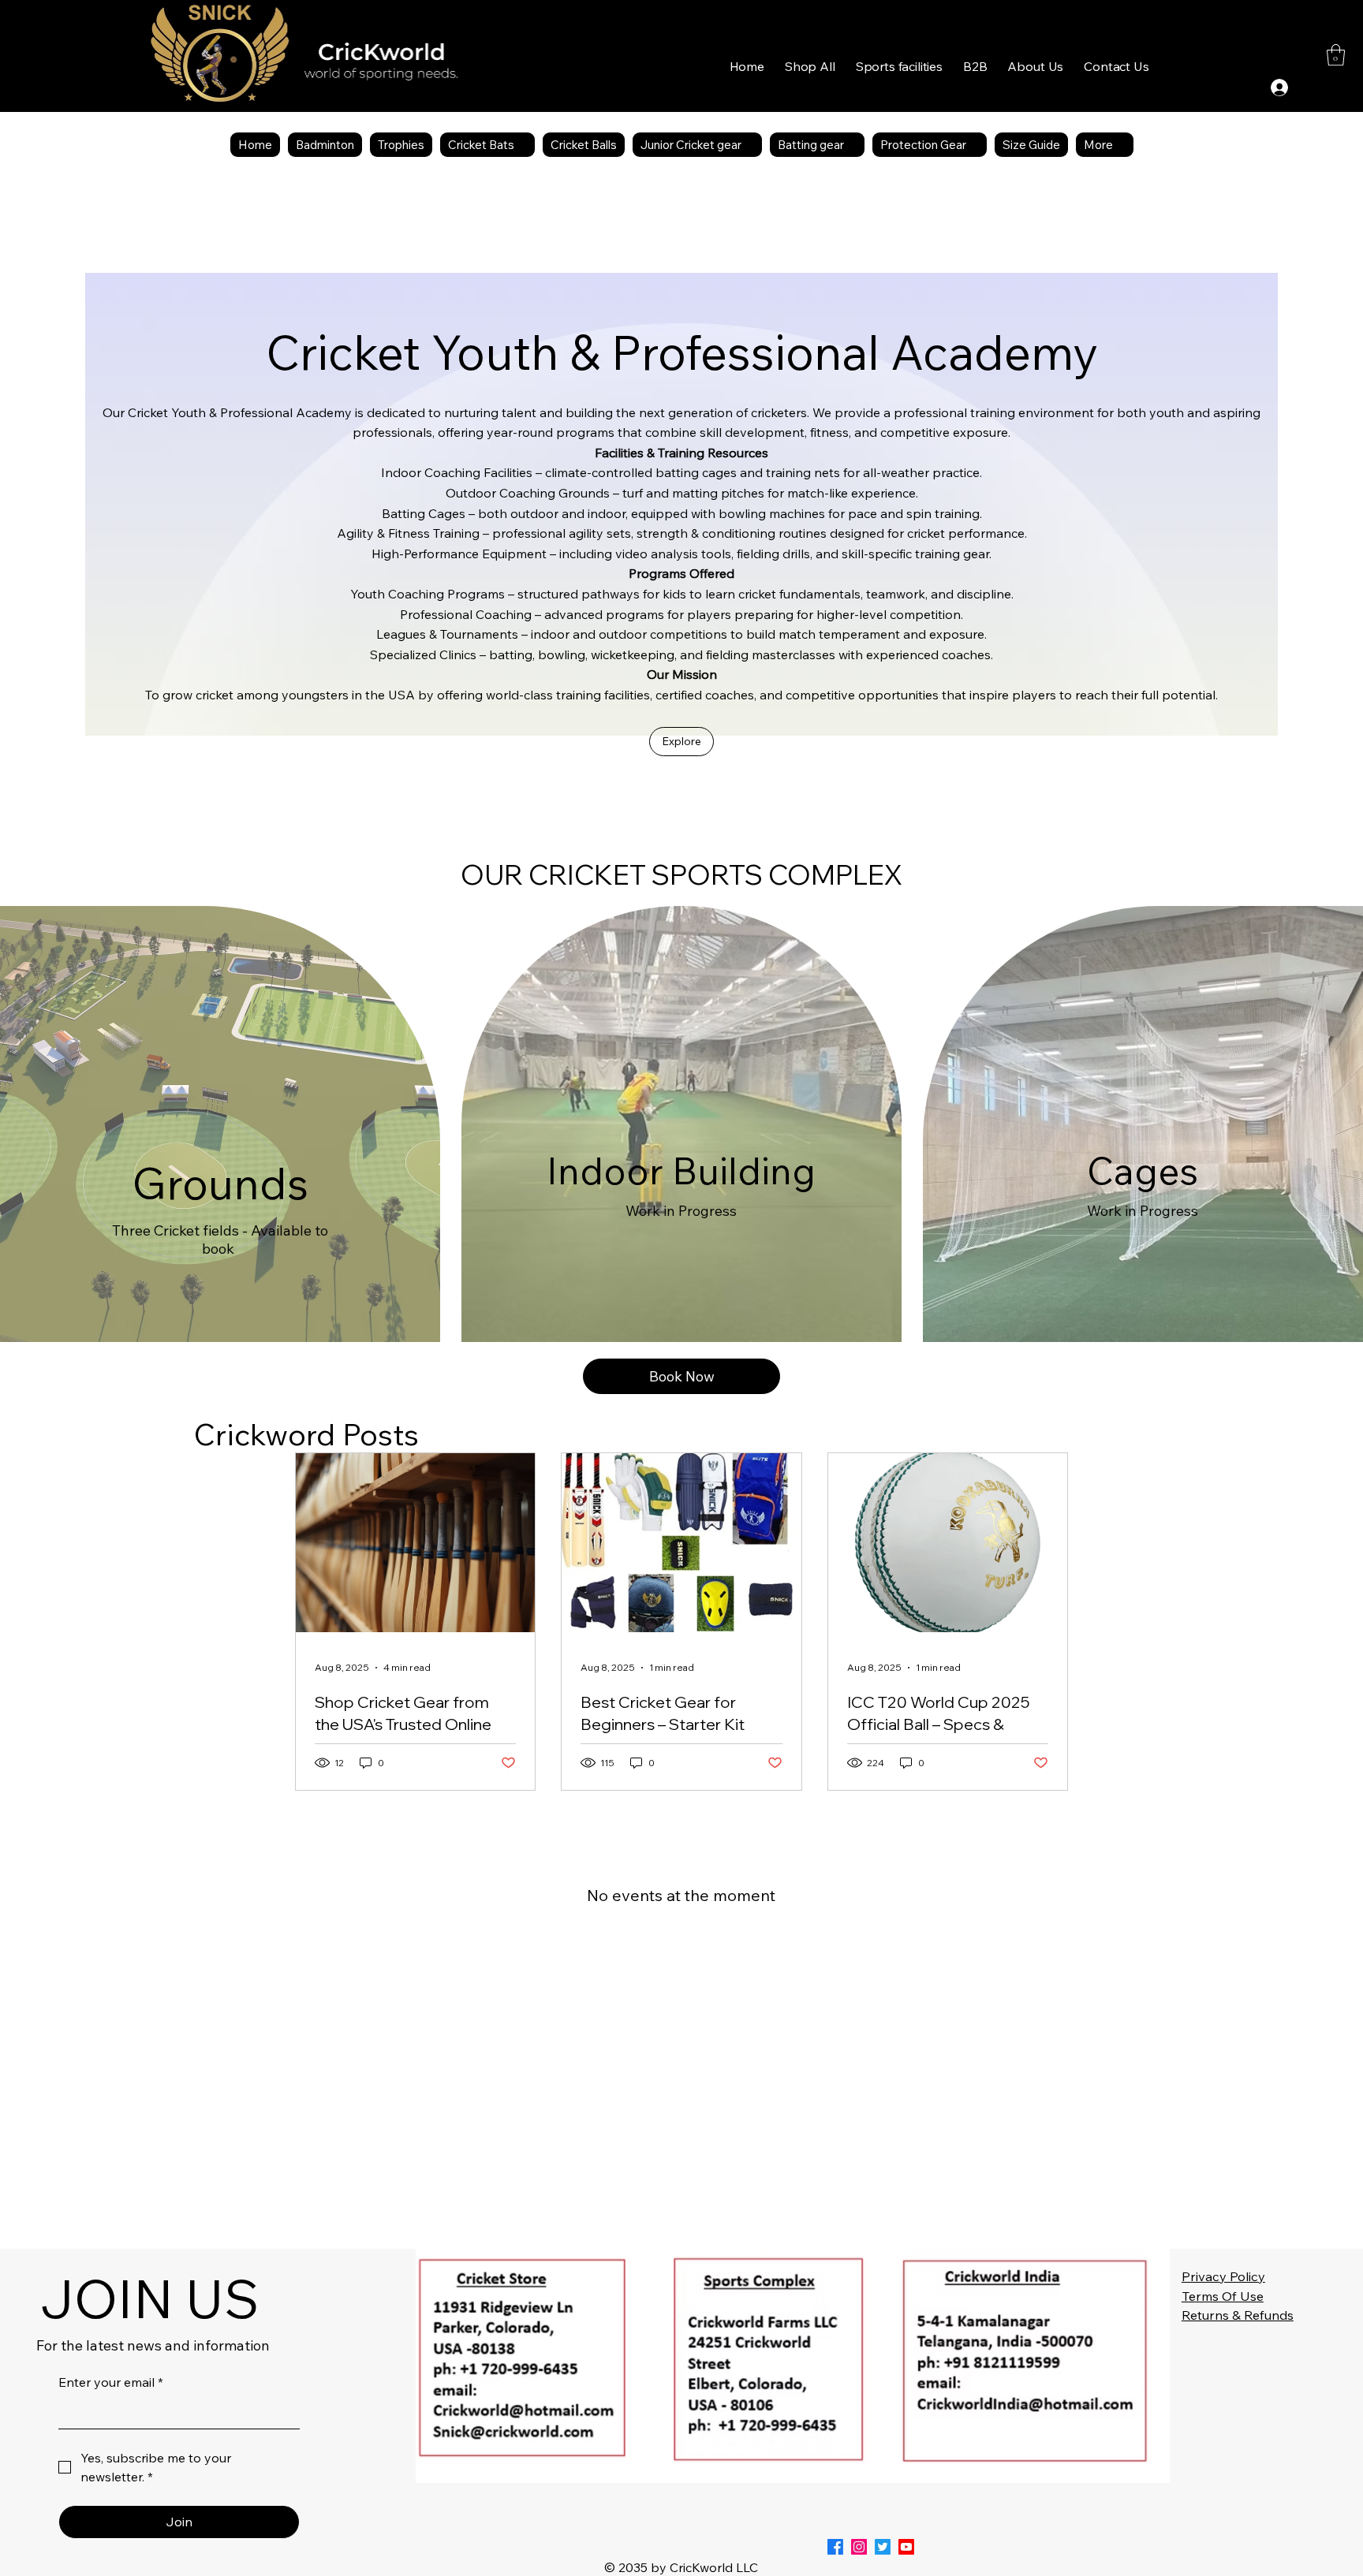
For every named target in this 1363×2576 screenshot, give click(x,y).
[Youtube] (906, 2547)
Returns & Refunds (1238, 2315)
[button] (899, 66)
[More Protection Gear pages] (975, 144)
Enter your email (111, 2382)
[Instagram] (859, 2547)
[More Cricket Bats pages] (523, 144)
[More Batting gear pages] (853, 144)
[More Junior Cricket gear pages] (750, 144)
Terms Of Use (1223, 2296)
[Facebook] (835, 2547)
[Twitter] (883, 2547)
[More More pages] (1122, 144)
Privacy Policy (1223, 2276)
